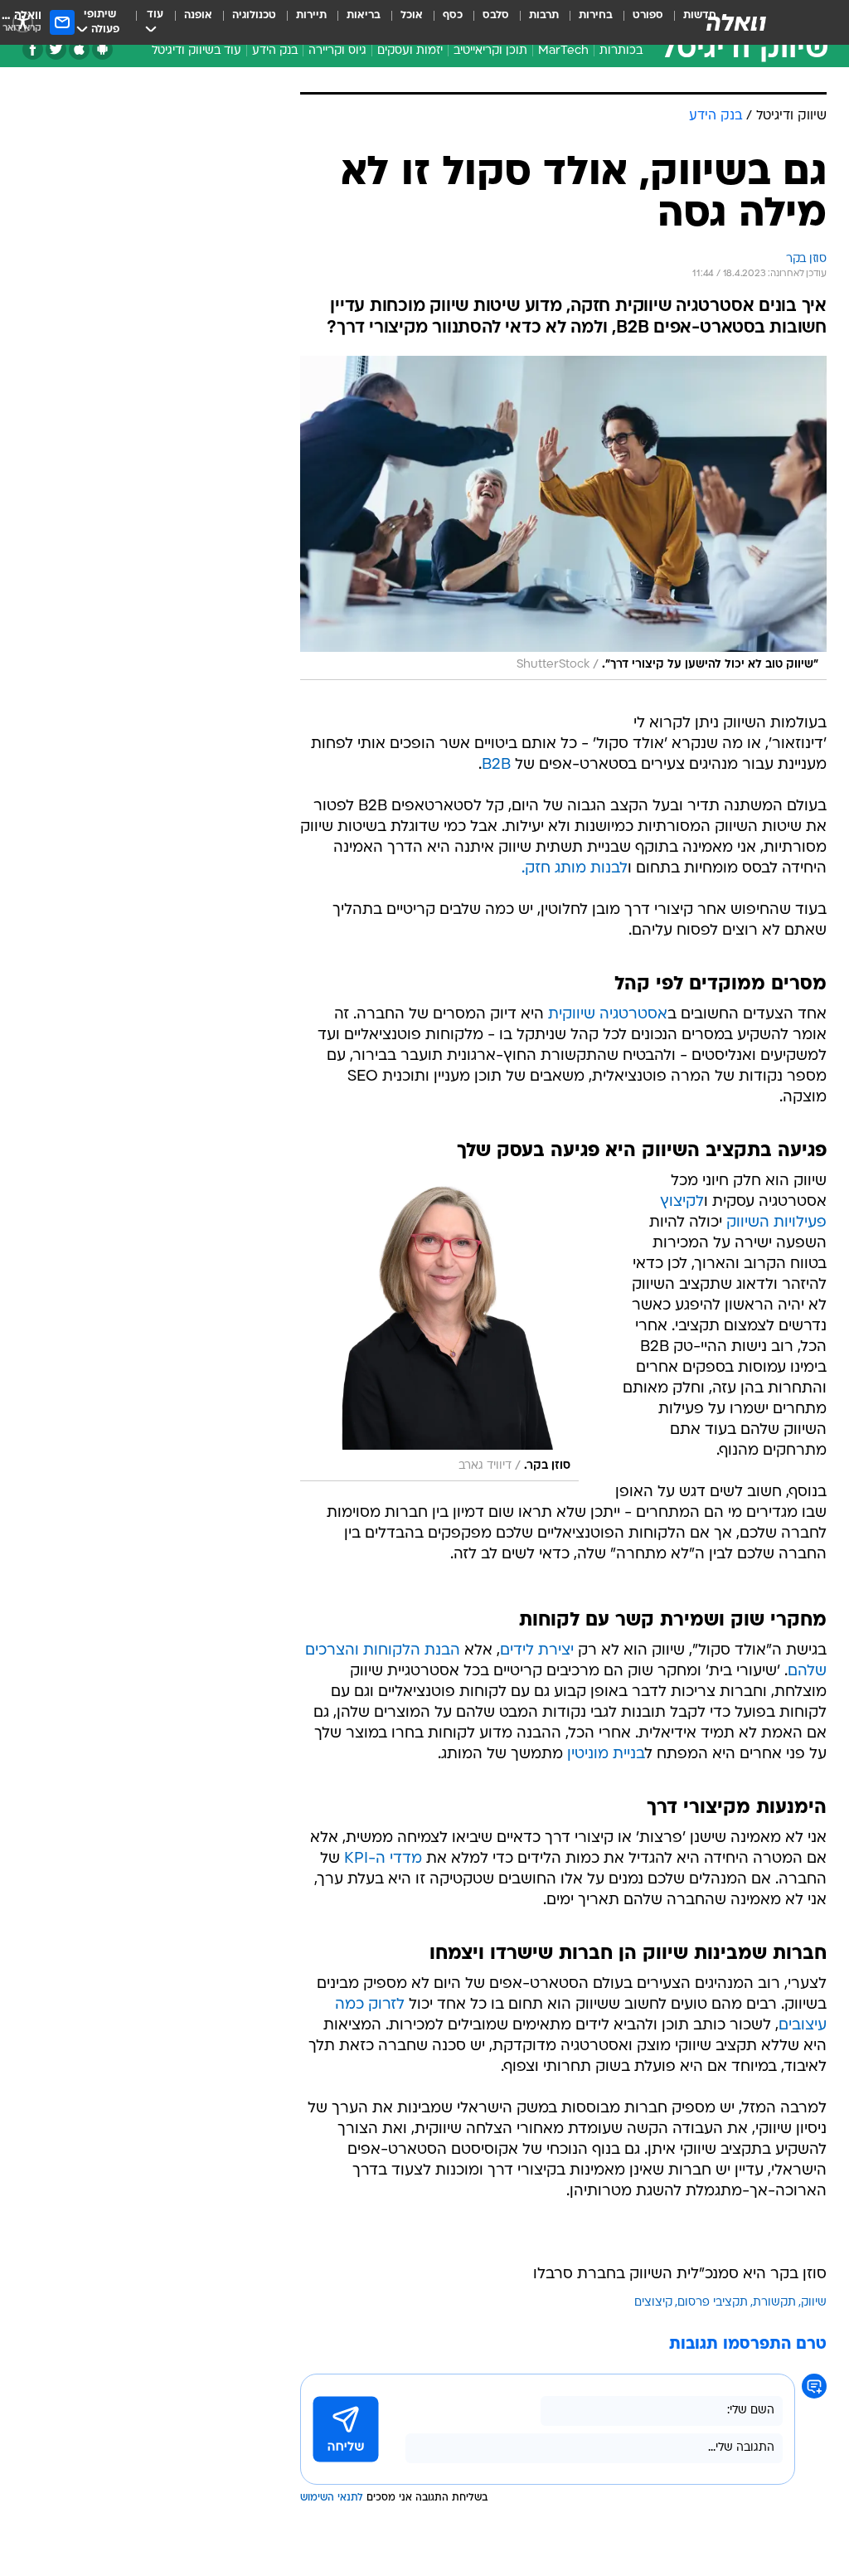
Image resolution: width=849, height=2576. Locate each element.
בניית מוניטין (606, 1755)
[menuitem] (638, 22)
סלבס (496, 15)
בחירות (596, 15)
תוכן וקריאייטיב (490, 51)
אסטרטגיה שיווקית (608, 1015)
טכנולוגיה (254, 15)
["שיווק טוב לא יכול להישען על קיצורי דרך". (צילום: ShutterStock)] (563, 518)
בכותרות (621, 51)
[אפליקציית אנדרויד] (102, 49)
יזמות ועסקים (410, 51)
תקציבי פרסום (713, 2303)
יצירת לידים (537, 1651)
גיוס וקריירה (337, 51)
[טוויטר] (56, 49)
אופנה (198, 15)
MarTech (563, 51)
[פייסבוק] (33, 49)
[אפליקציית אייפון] (79, 49)
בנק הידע (275, 51)
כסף (453, 15)
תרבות (544, 15)
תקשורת (774, 2303)
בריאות (364, 15)
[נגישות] (23, 22)
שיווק (814, 2303)
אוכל (412, 15)
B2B (496, 765)
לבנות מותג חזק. (575, 869)
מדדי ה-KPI (383, 1859)
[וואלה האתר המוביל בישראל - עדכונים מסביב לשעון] (736, 22)
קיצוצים (653, 2303)
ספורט (648, 15)
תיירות (311, 15)
